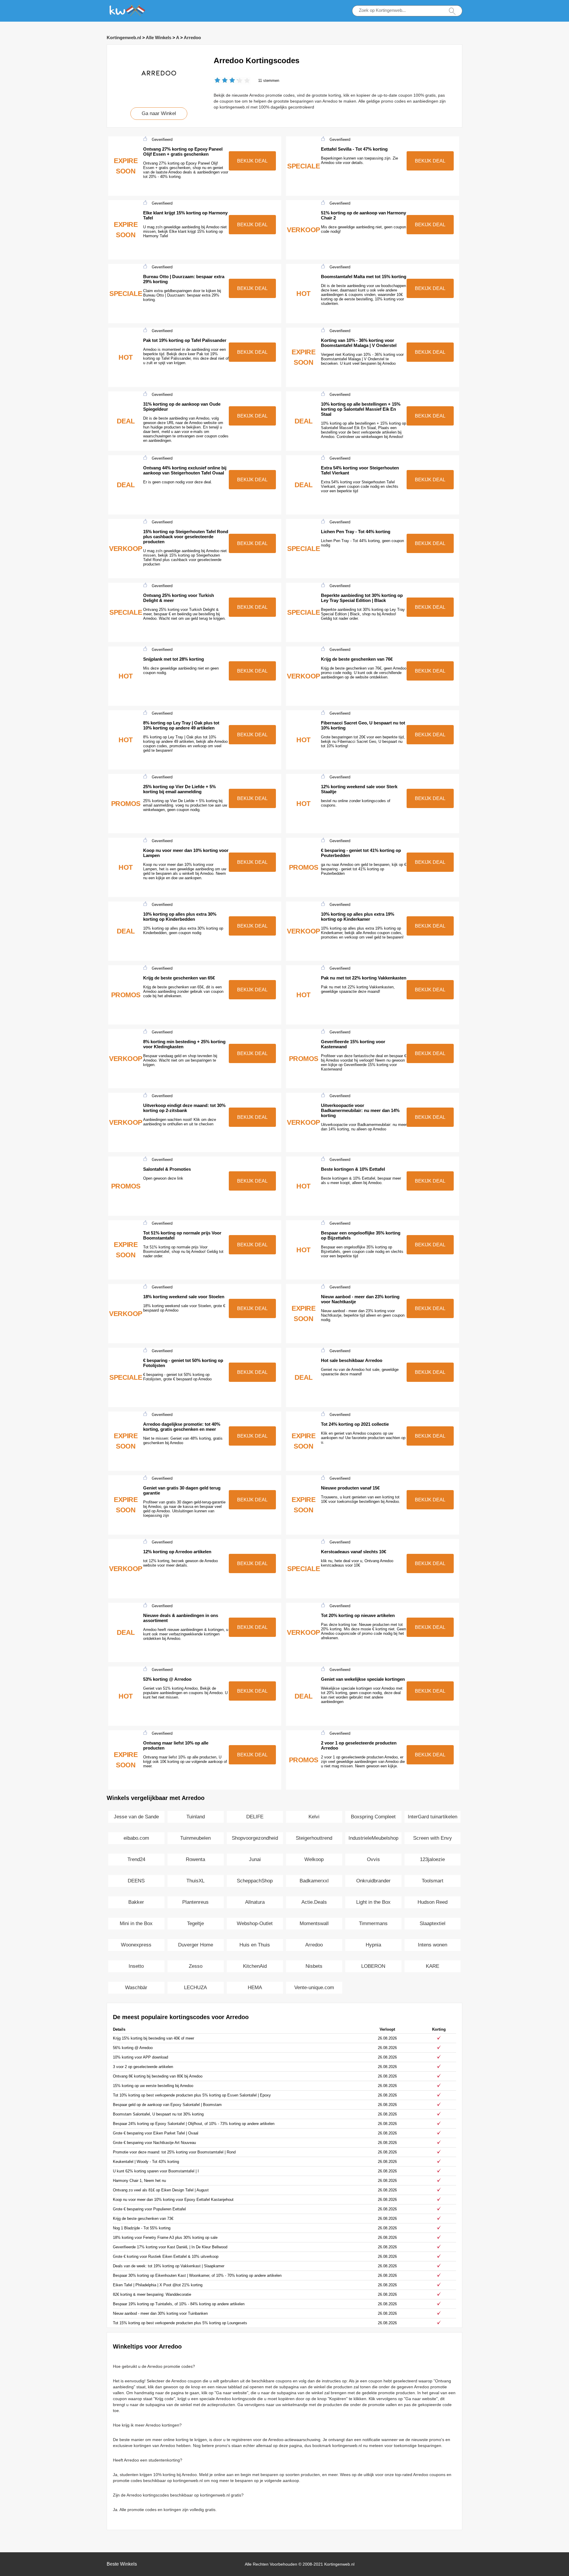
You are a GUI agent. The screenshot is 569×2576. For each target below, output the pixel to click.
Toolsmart (433, 1881)
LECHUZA (195, 1988)
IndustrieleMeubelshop (373, 1838)
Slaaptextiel (433, 1923)
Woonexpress (136, 1945)
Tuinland (196, 1817)
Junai (255, 1859)
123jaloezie (432, 1859)
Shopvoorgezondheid (255, 1838)
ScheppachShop (255, 1881)
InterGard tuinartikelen (433, 1817)
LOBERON (373, 1966)
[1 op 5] (217, 81)
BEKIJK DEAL (252, 161)
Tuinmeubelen (195, 1838)
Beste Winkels (122, 2564)
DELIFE (255, 1817)
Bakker (136, 1902)
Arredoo (192, 38)
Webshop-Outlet (255, 1923)
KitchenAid (255, 1966)
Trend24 (136, 1859)
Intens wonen (433, 1945)
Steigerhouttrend (314, 1838)
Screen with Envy (433, 1838)
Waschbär (136, 1988)
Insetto (136, 1966)
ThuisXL (195, 1881)
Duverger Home (196, 1945)
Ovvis (373, 1859)
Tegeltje (195, 1923)
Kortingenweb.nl (124, 38)
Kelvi (314, 1817)
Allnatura (255, 1902)
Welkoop (314, 1859)
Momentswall (314, 1923)
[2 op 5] (221, 81)
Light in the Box (373, 1902)
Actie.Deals (314, 1902)
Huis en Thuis (255, 1945)
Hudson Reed (433, 1902)
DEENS (136, 1881)
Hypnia (373, 1945)
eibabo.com (136, 1838)
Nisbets (314, 1966)
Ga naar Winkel (159, 113)
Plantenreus (195, 1902)
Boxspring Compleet (373, 1817)
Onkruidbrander (373, 1881)
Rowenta (195, 1859)
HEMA (255, 1988)
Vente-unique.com (314, 1988)
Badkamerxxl (314, 1881)
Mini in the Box (136, 1923)
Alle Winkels (159, 38)
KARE (433, 1966)
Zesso (196, 1966)
